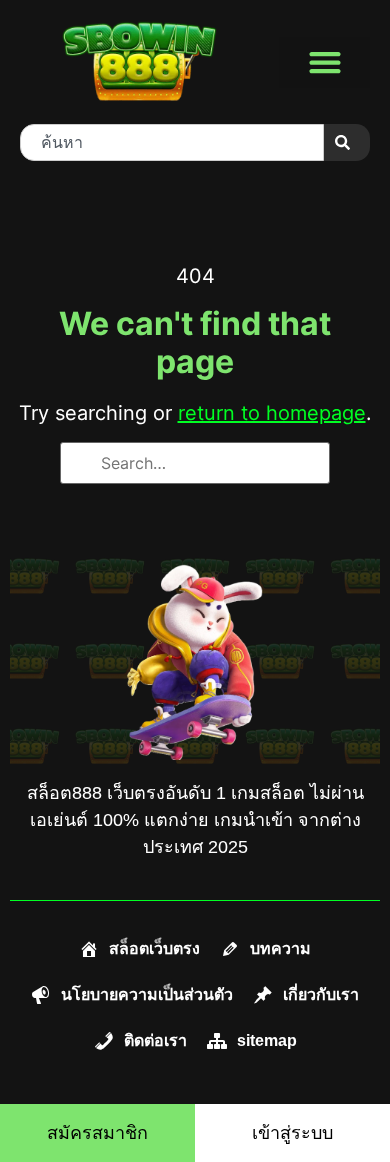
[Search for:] (195, 463)
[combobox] (172, 142)
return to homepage (272, 413)
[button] (324, 62)
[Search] (347, 142)
